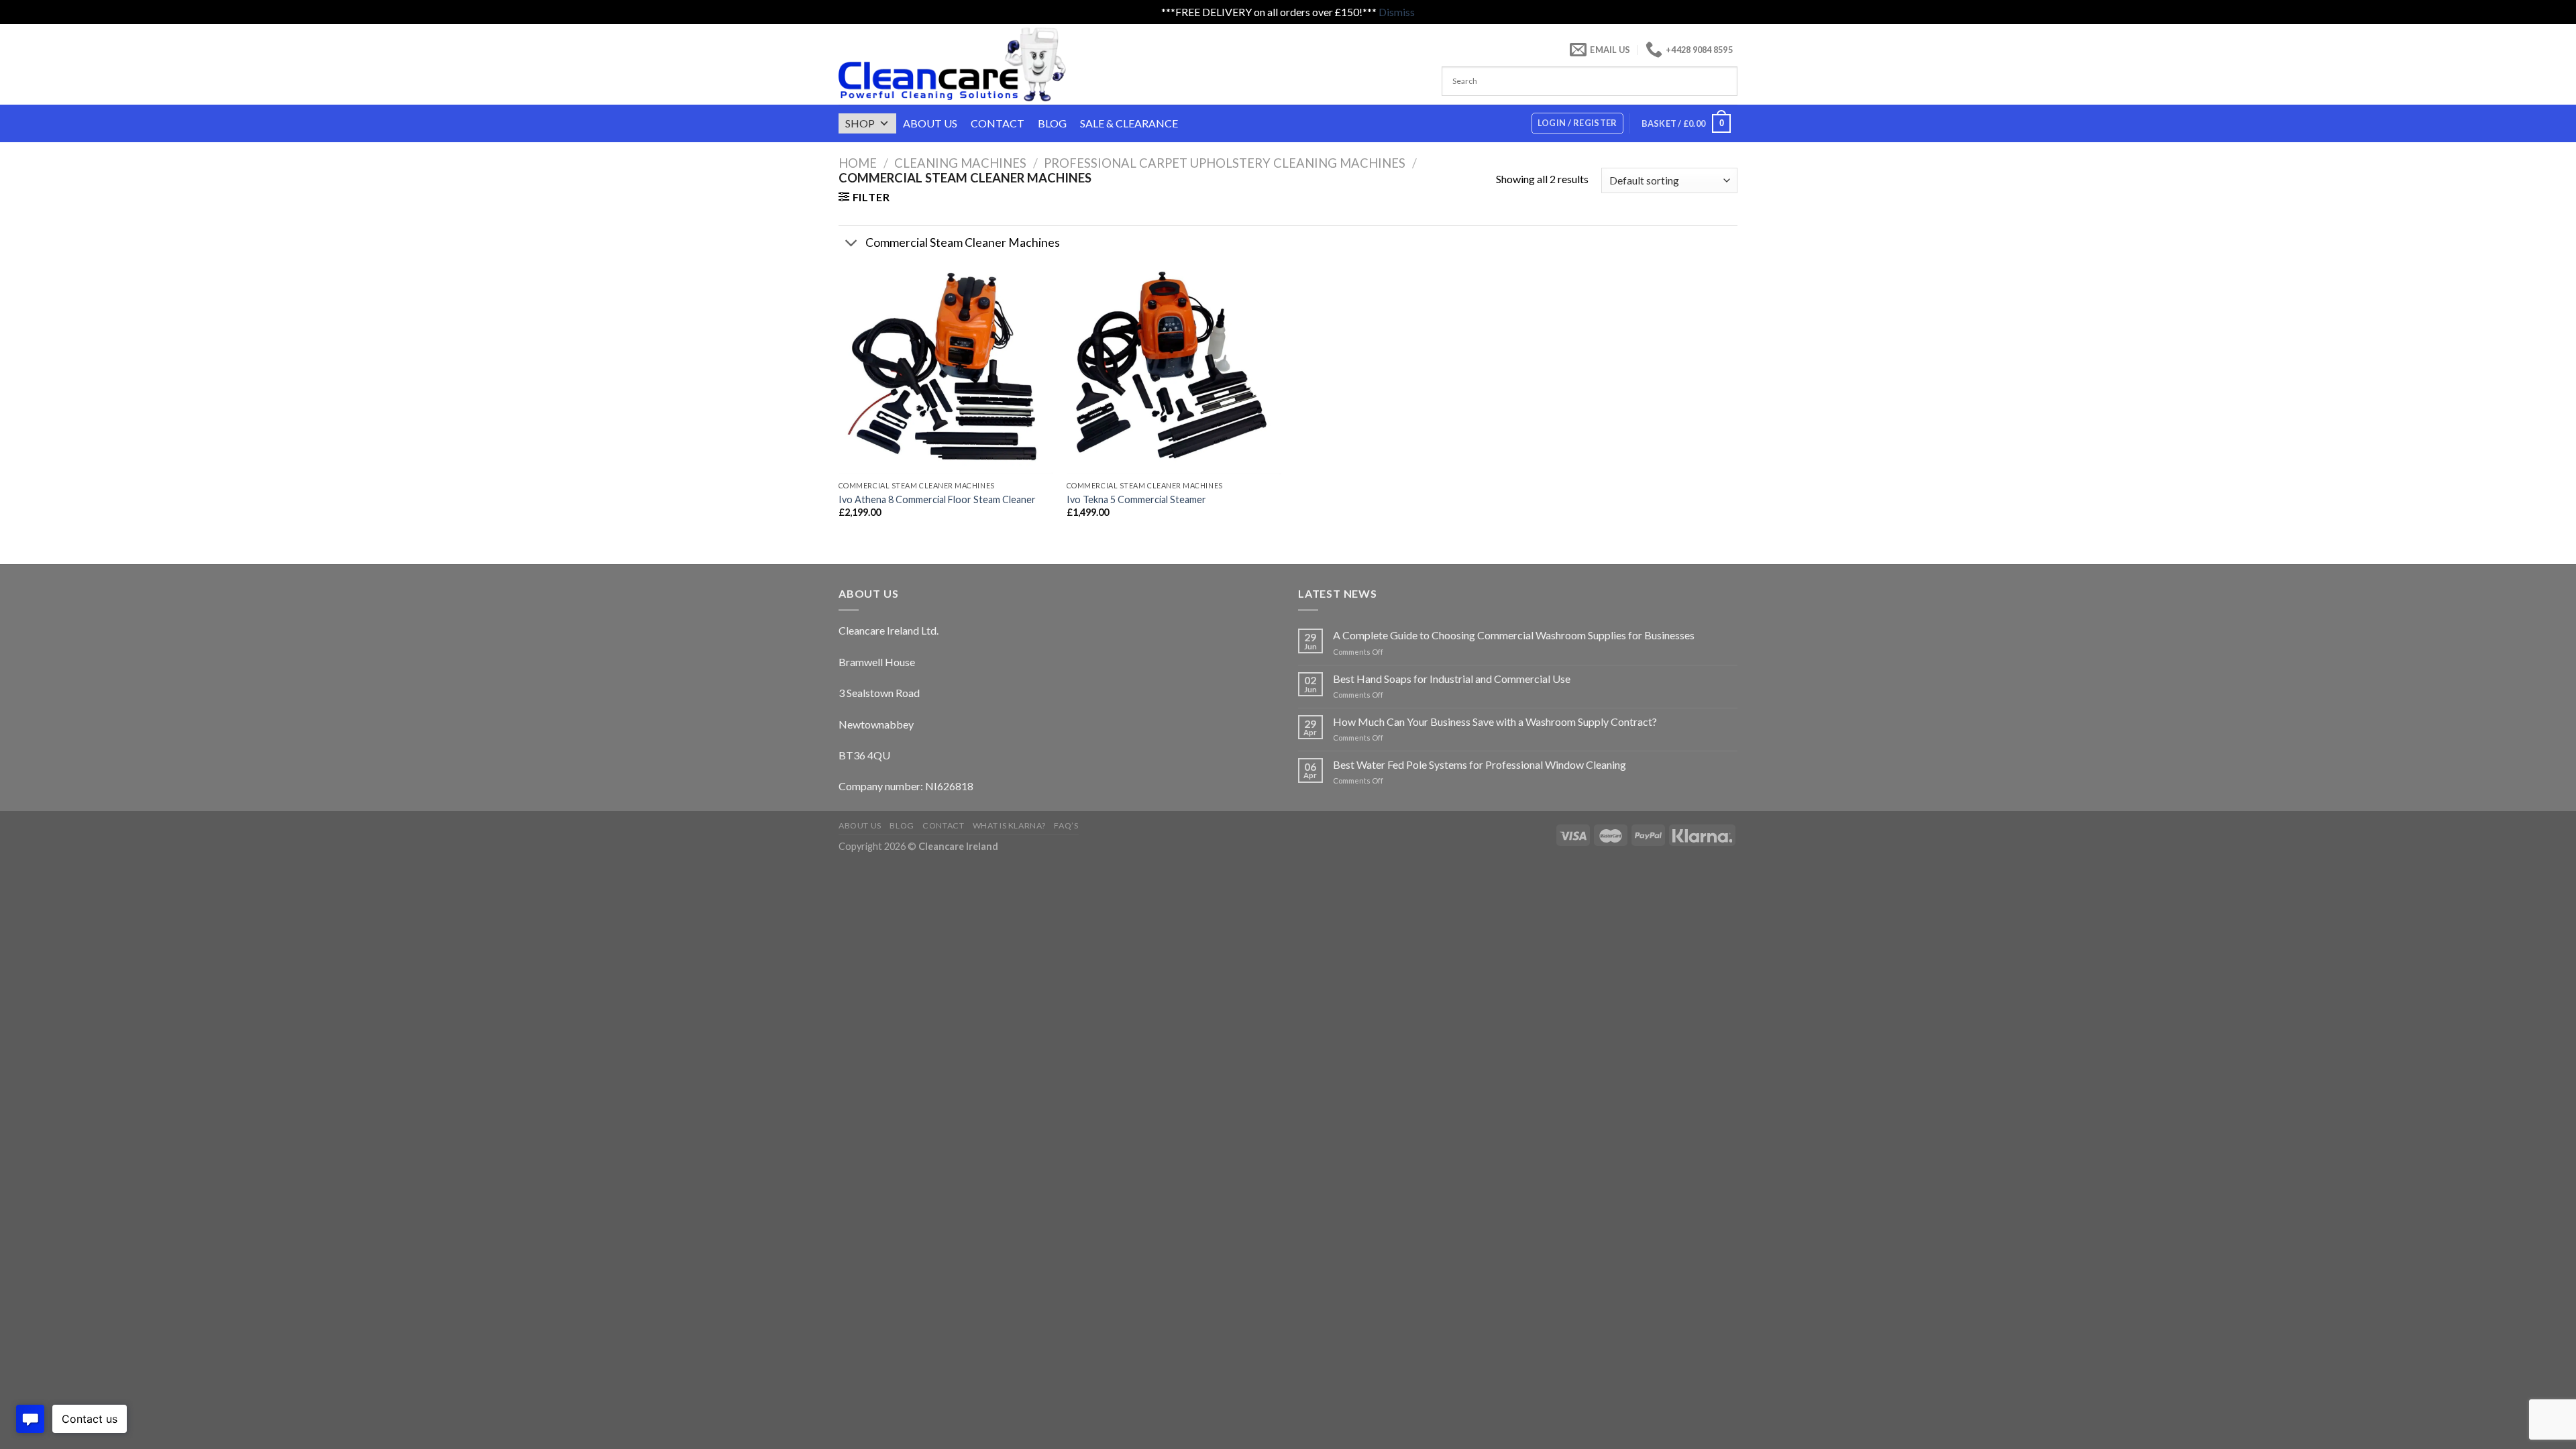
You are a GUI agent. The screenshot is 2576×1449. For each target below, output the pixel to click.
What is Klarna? (1009, 825)
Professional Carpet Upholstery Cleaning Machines (1225, 163)
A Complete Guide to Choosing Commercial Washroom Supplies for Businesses (1514, 635)
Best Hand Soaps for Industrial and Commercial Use (1452, 679)
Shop (860, 123)
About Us (930, 123)
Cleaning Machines (960, 163)
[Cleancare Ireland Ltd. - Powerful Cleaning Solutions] (971, 64)
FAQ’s (1066, 825)
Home (858, 163)
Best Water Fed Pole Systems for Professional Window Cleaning (1480, 764)
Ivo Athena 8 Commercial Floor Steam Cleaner (937, 499)
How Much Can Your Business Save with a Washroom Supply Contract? (1495, 721)
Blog (1052, 123)
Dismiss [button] (1397, 12)
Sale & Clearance (1129, 123)
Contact (998, 123)
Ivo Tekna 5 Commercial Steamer (1136, 499)
